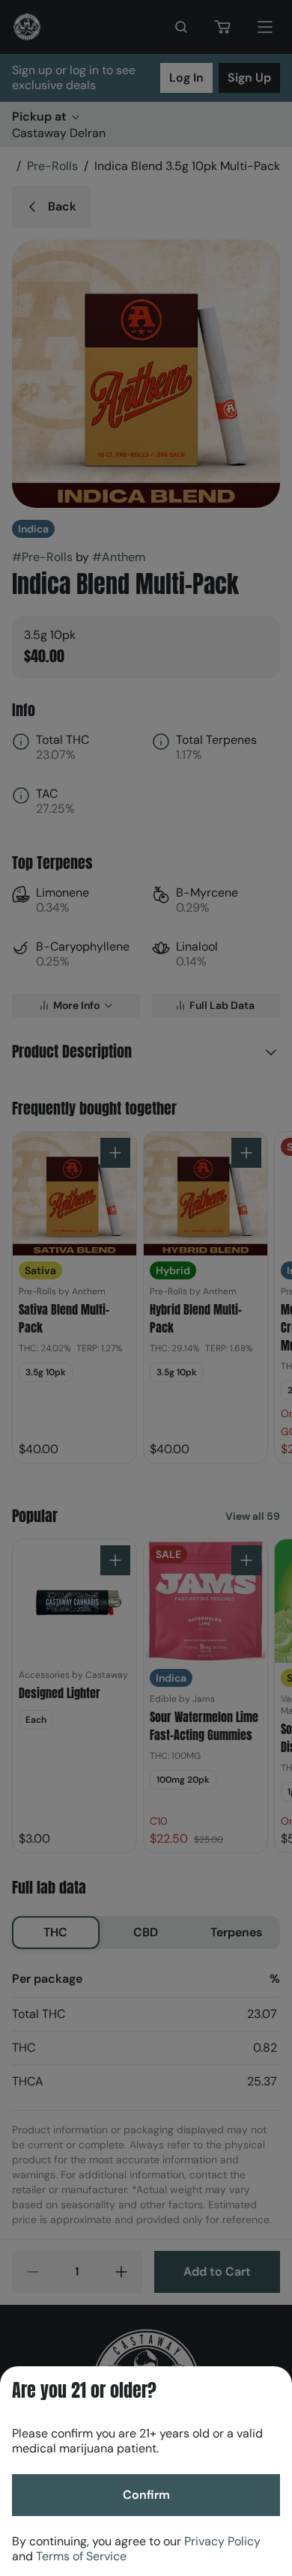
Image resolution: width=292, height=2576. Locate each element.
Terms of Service (81, 2556)
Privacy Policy (222, 2541)
